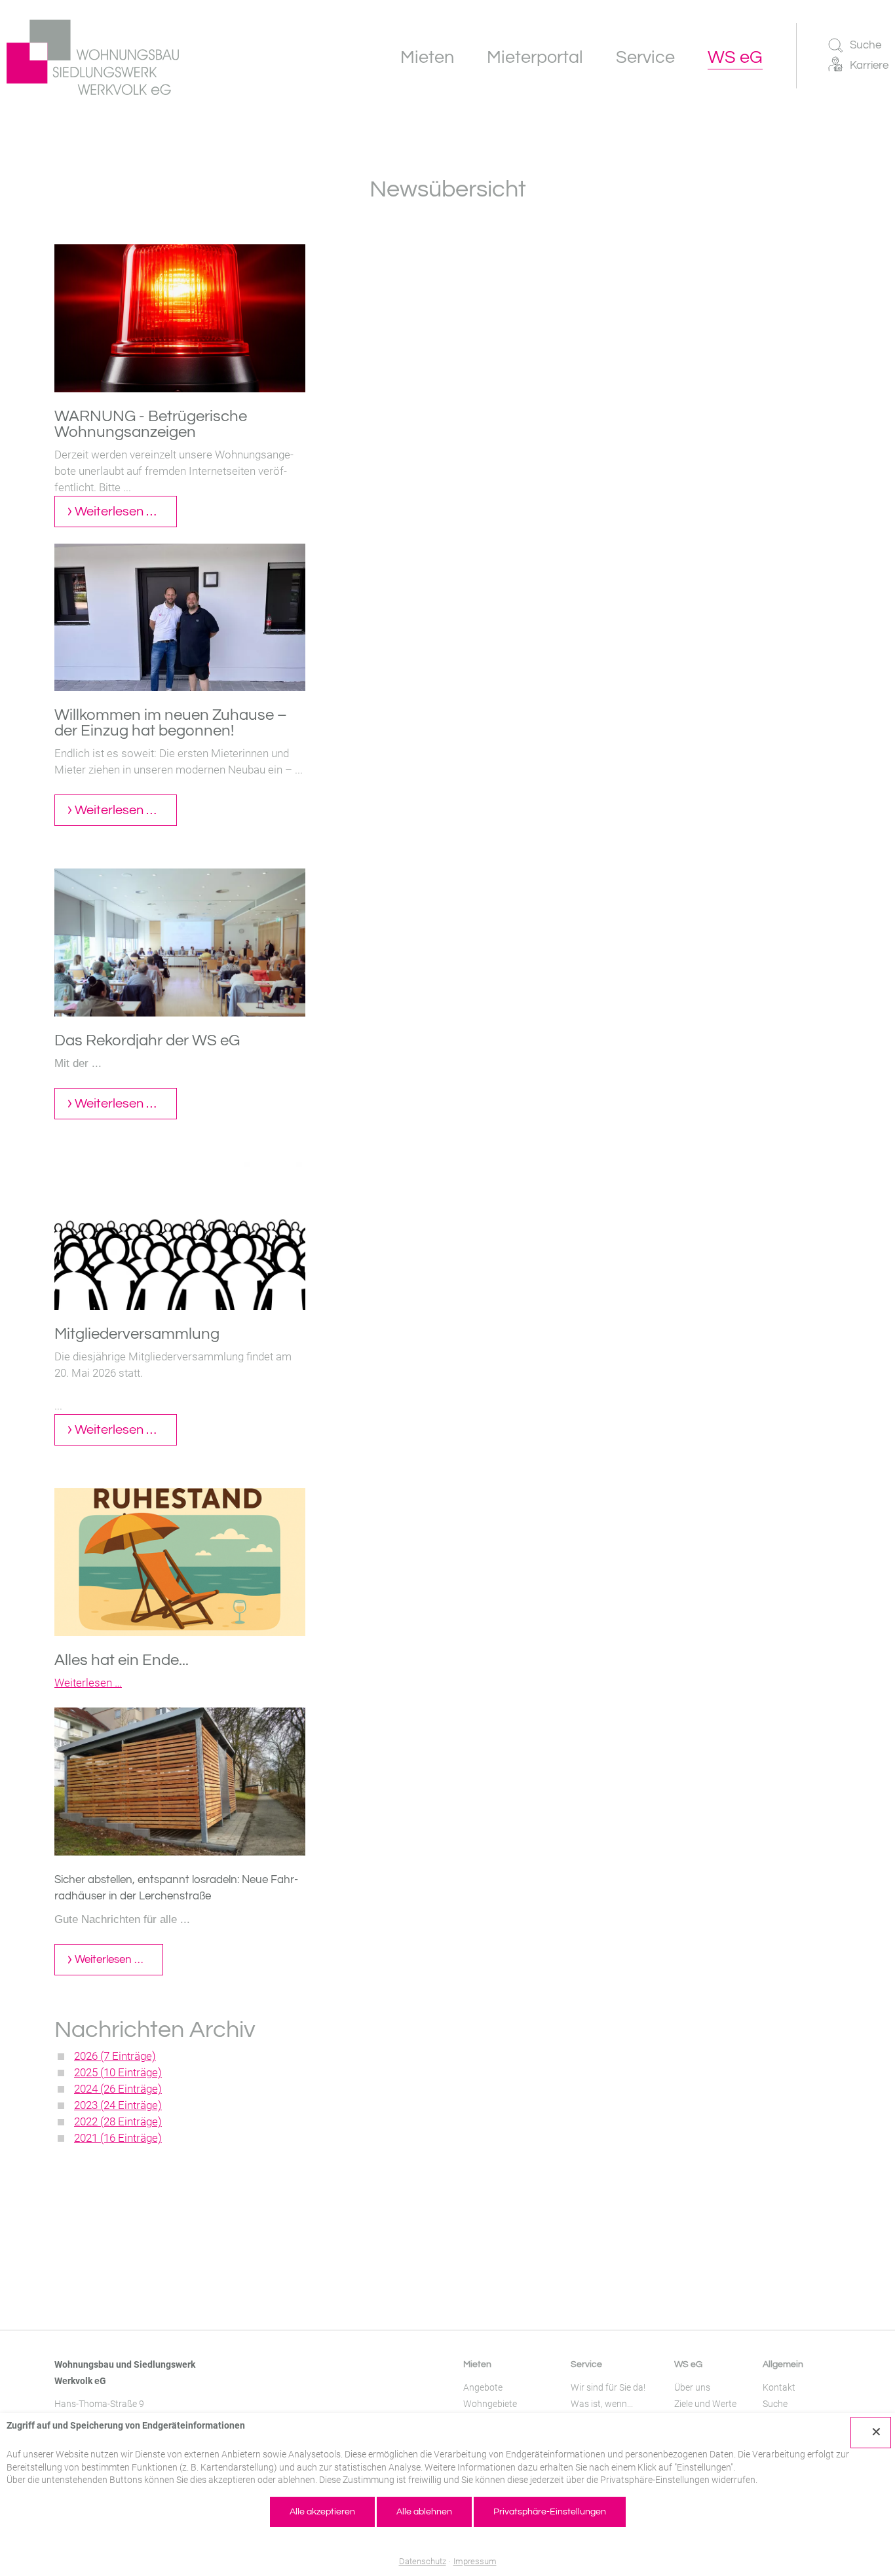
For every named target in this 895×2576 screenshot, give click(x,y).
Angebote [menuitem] (483, 2387)
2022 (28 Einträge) (118, 2121)
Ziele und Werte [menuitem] (705, 2404)
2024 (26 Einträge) (118, 2089)
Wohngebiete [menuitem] (490, 2404)
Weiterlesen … (126, 516)
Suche (866, 45)
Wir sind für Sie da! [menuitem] (608, 2387)
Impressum (475, 2561)
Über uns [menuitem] (692, 2387)
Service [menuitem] (586, 2364)
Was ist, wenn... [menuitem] (602, 2404)
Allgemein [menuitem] (783, 2364)
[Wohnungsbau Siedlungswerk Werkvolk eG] (93, 57)
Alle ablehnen (424, 2512)
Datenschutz (423, 2561)
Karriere (869, 65)
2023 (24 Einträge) (118, 2105)
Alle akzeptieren (322, 2512)
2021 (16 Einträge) (118, 2138)
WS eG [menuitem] (688, 2364)
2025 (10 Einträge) (118, 2072)
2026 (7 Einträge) (115, 2056)
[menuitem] (427, 57)
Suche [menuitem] (775, 2404)
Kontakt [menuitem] (779, 2387)
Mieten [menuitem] (477, 2364)
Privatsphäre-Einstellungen (550, 2512)
